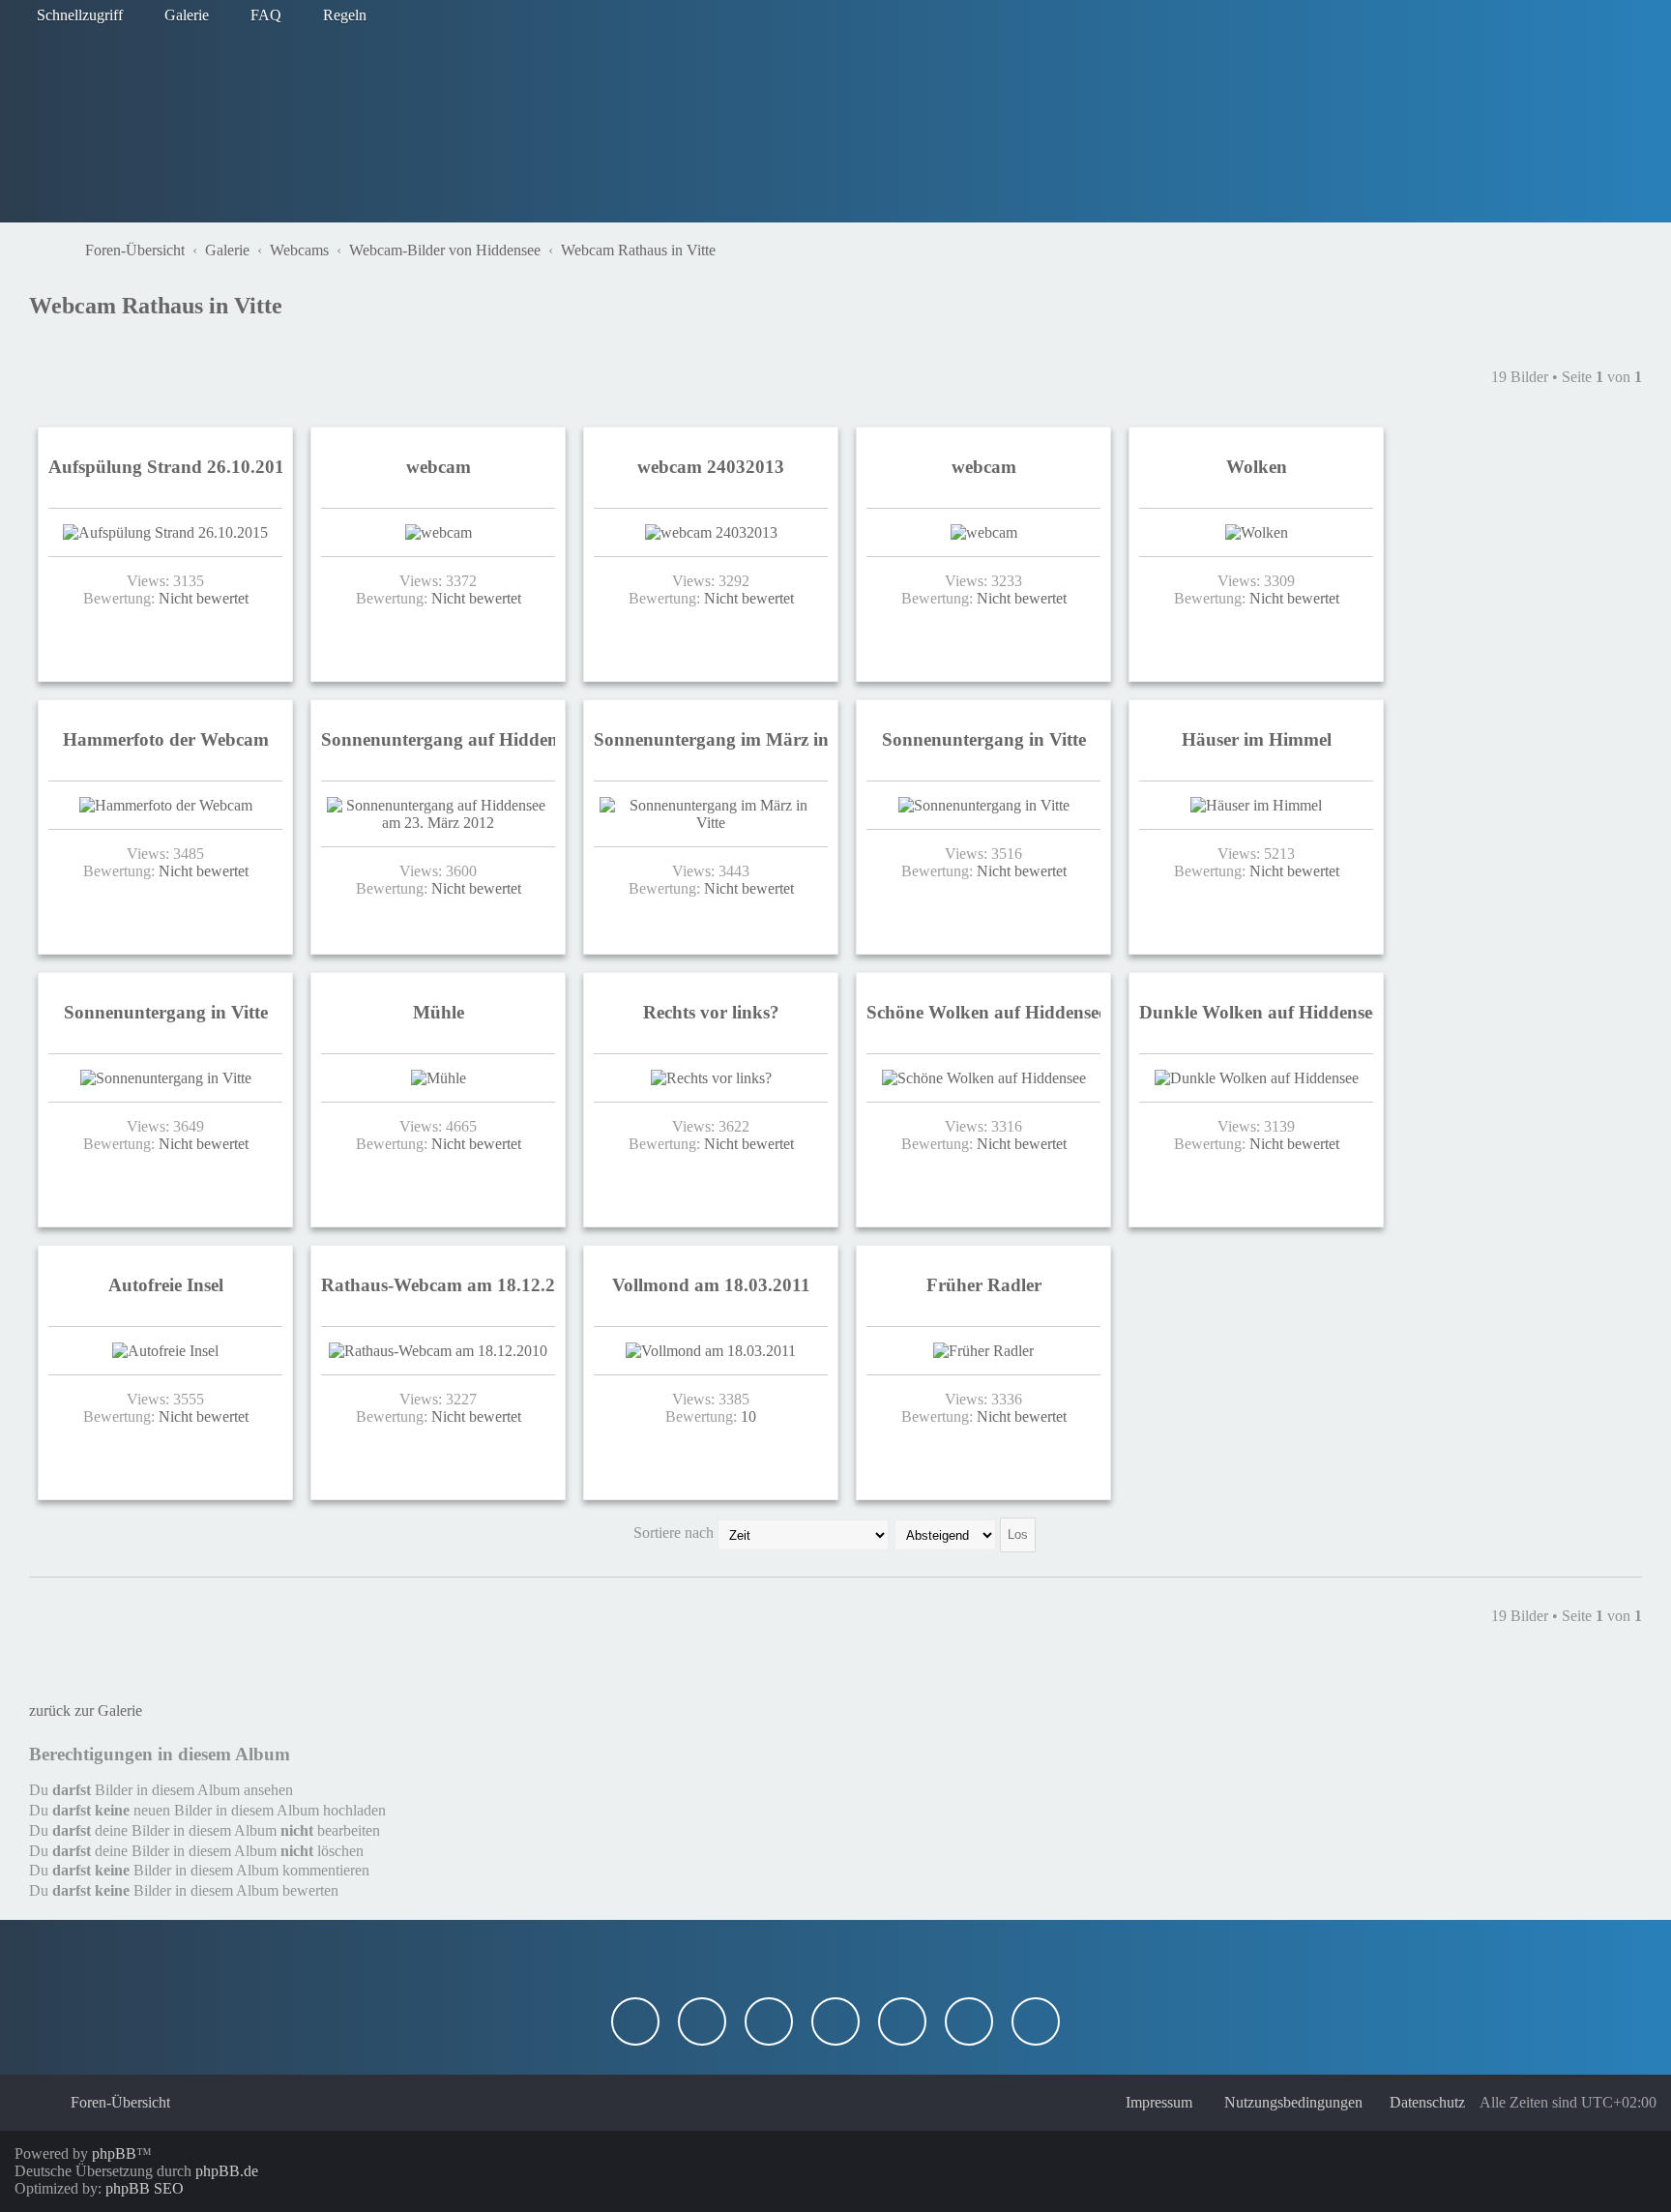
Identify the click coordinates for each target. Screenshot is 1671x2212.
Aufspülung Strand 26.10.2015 (171, 467)
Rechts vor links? (711, 1012)
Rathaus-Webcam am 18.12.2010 (453, 1285)
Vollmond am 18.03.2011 (711, 1285)
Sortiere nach (675, 1533)
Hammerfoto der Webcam (166, 739)
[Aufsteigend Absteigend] (966, 1533)
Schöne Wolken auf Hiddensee (986, 1012)
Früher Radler (984, 1285)
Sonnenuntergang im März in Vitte (732, 739)
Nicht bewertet (204, 598)
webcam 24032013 (711, 467)
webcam (439, 467)
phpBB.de (227, 2171)
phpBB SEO (145, 2188)
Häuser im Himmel (1257, 739)
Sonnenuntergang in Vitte (984, 739)
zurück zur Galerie (86, 1711)
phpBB (114, 2153)
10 (748, 1416)
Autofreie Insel (166, 1285)
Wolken (1257, 467)
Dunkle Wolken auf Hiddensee (1260, 1012)
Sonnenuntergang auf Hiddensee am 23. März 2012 (526, 739)
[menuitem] (178, 15)
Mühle (439, 1012)
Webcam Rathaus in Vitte (156, 306)
